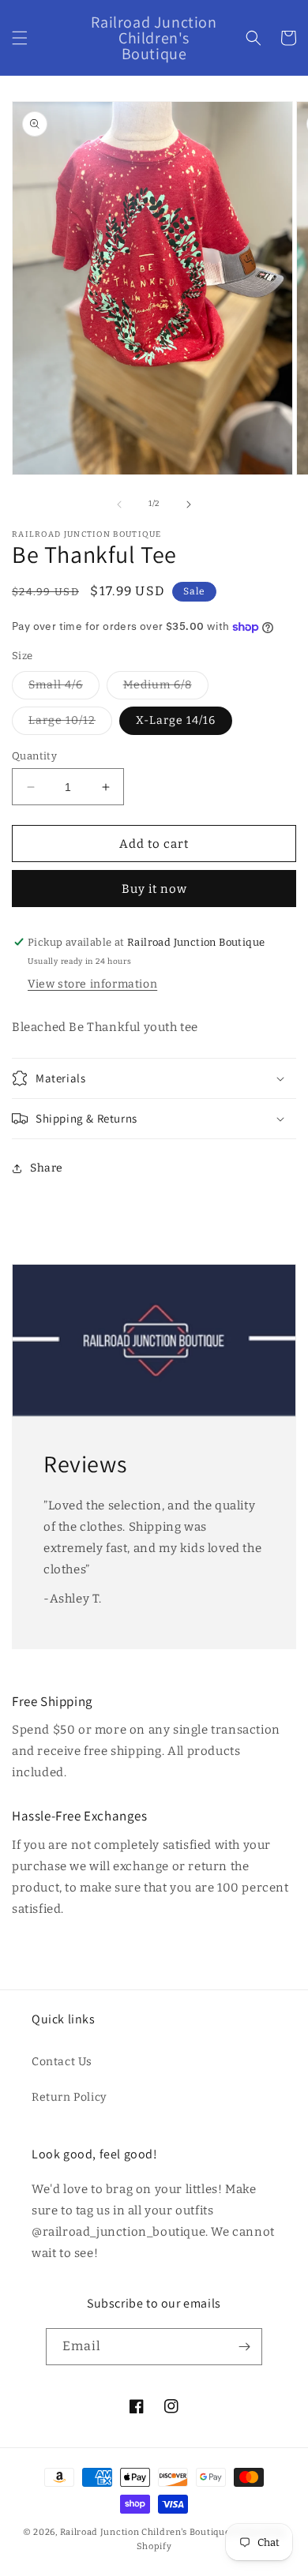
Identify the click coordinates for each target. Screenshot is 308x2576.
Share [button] (47, 1168)
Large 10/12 (70, 724)
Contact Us (62, 2062)
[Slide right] (189, 504)
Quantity (34, 756)
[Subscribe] (244, 2347)
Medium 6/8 (166, 688)
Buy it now (154, 889)
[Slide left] (119, 504)
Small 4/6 (64, 688)
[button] (20, 38)
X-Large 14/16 (176, 720)
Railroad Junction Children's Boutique (145, 2532)
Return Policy (69, 2097)
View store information (92, 984)
